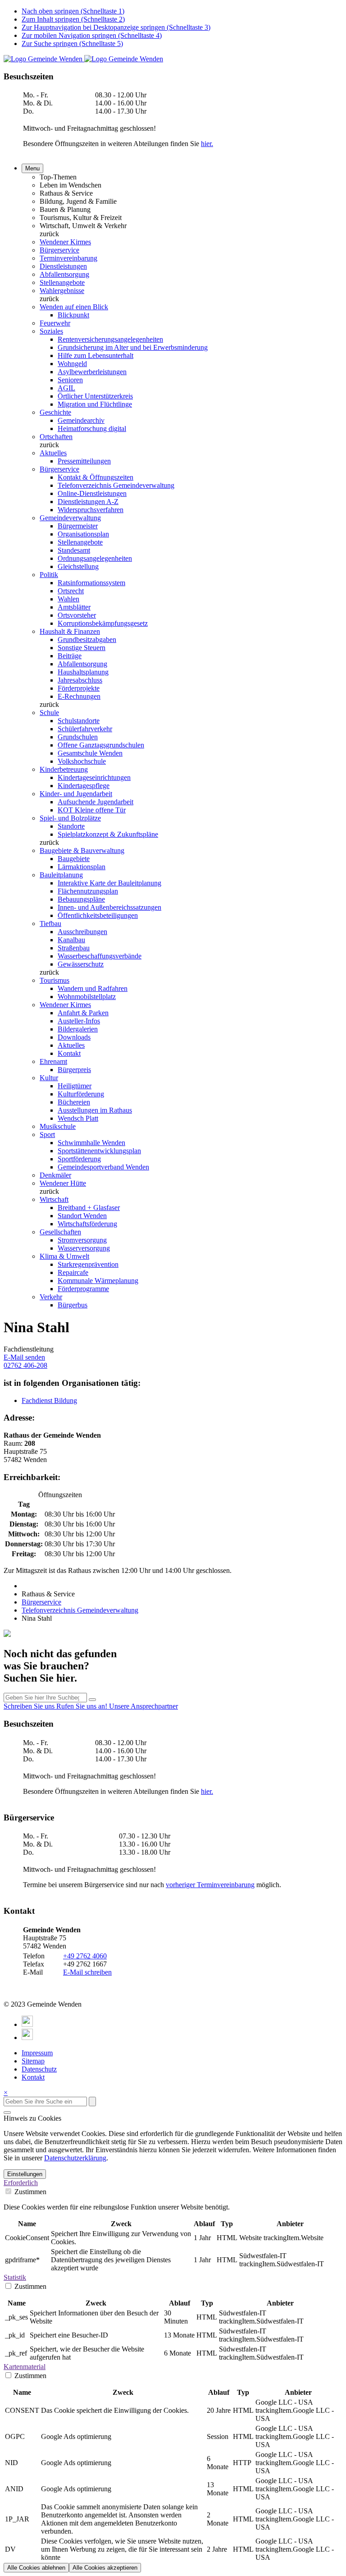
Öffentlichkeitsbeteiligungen (98, 915)
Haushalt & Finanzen (70, 631)
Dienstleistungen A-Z (88, 502)
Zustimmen (30, 2192)
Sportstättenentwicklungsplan (99, 1151)
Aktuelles (53, 453)
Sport (47, 1134)
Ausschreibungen (82, 932)
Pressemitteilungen (84, 461)
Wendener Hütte (63, 1183)
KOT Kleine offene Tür (92, 810)
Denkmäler (55, 1175)
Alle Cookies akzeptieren (105, 2568)
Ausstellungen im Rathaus (95, 1110)
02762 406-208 (25, 1365)
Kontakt (69, 1053)
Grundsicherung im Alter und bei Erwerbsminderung (133, 347)
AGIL (66, 388)
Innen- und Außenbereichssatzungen (109, 907)
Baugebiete (74, 859)
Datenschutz (39, 2069)
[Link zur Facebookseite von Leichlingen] (27, 2024)
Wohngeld (72, 364)
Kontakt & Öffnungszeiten (96, 477)
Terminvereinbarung (68, 258)
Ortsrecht (71, 591)
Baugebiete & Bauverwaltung (82, 850)
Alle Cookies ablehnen (36, 2568)
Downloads (74, 1037)
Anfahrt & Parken (83, 1013)
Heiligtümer (75, 1086)
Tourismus (55, 980)
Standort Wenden (82, 1216)
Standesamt (74, 550)
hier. (207, 144)
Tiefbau (50, 924)
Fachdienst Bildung (49, 1400)
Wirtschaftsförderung (87, 1224)
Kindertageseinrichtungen (94, 777)
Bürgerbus (73, 1305)
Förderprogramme (83, 1289)
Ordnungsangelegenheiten (95, 558)
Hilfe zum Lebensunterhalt (96, 355)
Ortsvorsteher (77, 615)
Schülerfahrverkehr (85, 729)
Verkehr (51, 1297)
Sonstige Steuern (82, 648)
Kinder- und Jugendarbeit (76, 794)
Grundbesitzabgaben (87, 639)
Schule (49, 713)
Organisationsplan (83, 534)
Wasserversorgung (84, 1248)
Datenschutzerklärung (75, 2158)
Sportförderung (79, 1159)
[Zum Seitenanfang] (7, 2113)
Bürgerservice (59, 250)
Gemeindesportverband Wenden (103, 1167)
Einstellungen (25, 2174)
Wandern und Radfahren (93, 988)
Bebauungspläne (81, 899)
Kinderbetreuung (64, 769)
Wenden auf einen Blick (74, 307)
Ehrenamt (53, 1061)
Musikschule (58, 1126)
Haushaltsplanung (83, 672)
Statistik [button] (15, 2277)
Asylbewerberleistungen (92, 372)
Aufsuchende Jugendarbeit (96, 802)
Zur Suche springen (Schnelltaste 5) (72, 44)
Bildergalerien (78, 1029)
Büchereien (74, 1102)
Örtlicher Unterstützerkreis (95, 396)
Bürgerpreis (74, 1070)
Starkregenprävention (88, 1264)
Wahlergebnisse (62, 291)
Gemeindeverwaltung (70, 518)
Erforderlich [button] (21, 2183)
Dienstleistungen (63, 266)
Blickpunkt (73, 315)
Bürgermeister (78, 526)
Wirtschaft (54, 1199)
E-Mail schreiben (87, 1972)
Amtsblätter (74, 607)
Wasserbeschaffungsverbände (100, 956)
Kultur (49, 1078)
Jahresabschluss (80, 680)
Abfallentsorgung (64, 274)
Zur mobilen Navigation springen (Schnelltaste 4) (92, 35)
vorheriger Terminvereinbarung (210, 1885)
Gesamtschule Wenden (90, 753)
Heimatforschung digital (92, 429)
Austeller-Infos (79, 1021)
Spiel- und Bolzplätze (70, 818)
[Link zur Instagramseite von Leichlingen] (27, 2037)
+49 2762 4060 (85, 1956)
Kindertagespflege (84, 786)
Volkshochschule (82, 761)
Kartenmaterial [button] (25, 2367)
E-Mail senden (24, 1357)
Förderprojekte (79, 688)
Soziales (51, 331)
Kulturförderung (81, 1094)
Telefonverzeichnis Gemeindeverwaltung (116, 485)
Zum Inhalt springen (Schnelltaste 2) (73, 19)
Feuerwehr (55, 323)
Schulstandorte (79, 721)
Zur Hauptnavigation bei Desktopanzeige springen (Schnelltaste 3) (116, 27)
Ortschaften (56, 437)
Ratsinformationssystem (91, 583)
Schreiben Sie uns (30, 1706)
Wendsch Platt (78, 1118)
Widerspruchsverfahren (91, 510)
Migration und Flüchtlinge (95, 404)
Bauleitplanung (61, 875)
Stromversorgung (82, 1240)
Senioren (70, 380)
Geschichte (55, 412)
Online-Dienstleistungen (92, 493)
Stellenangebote (62, 282)
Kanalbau (71, 940)
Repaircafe (73, 1272)
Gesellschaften (60, 1232)
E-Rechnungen (79, 696)
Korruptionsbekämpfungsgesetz (103, 623)
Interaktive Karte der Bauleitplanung (109, 883)
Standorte (71, 826)
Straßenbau (74, 948)
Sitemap (33, 2061)
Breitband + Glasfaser (89, 1208)
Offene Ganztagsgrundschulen (101, 745)
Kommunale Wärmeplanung (98, 1281)
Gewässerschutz (81, 964)
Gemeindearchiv (81, 420)
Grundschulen (78, 737)
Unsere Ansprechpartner (143, 1706)
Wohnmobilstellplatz (87, 997)
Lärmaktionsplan (82, 867)
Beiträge (70, 656)
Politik (49, 575)
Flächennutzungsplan (88, 891)
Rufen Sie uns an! (83, 1706)
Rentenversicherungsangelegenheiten (110, 339)
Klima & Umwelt (64, 1256)
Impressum (37, 2053)
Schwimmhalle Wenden (91, 1143)
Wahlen (68, 599)
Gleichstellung (78, 566)
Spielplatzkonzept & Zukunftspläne (108, 834)
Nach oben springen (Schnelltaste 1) (73, 11)
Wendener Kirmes (65, 242)
